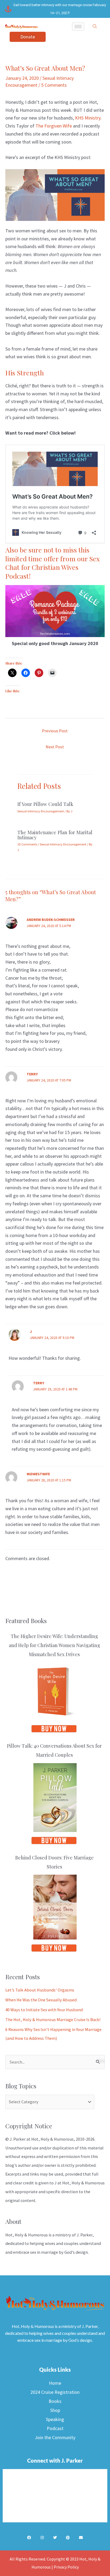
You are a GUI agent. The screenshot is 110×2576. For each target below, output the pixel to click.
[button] (95, 26)
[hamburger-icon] (78, 27)
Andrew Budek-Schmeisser (51, 920)
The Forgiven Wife (54, 126)
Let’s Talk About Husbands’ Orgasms (40, 1990)
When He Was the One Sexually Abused (41, 2000)
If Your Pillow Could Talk (45, 804)
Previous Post (55, 731)
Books (55, 2401)
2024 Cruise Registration (55, 2392)
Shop (55, 2410)
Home (55, 2383)
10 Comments (27, 844)
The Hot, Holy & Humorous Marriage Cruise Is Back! (53, 2020)
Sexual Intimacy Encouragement (41, 811)
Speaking (55, 2419)
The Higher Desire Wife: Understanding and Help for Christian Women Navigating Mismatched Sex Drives (54, 1645)
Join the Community (55, 2437)
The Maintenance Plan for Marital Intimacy (55, 835)
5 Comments (54, 85)
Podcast (55, 2428)
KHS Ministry (88, 118)
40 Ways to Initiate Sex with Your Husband (44, 2010)
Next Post (55, 747)
